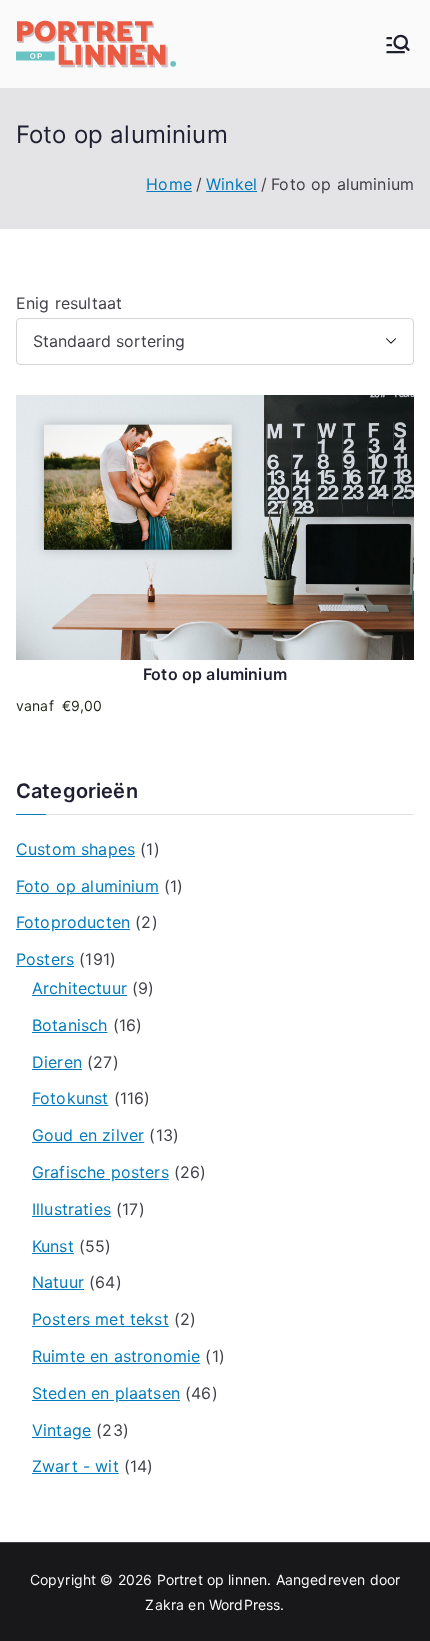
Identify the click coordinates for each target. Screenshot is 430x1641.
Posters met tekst (100, 1319)
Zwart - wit (75, 1466)
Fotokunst (70, 1098)
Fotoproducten (73, 922)
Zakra (164, 1604)
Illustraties (71, 1209)
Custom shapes (75, 849)
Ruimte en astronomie (116, 1356)
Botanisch (69, 1025)
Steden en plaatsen (106, 1393)
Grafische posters (100, 1172)
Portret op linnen (212, 1579)
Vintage (61, 1430)
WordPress (244, 1604)
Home (169, 184)
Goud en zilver (88, 1135)
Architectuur (79, 988)
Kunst (53, 1246)
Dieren (57, 1062)
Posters (45, 959)
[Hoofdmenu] (398, 44)
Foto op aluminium (87, 886)
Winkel (231, 184)
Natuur (58, 1282)
